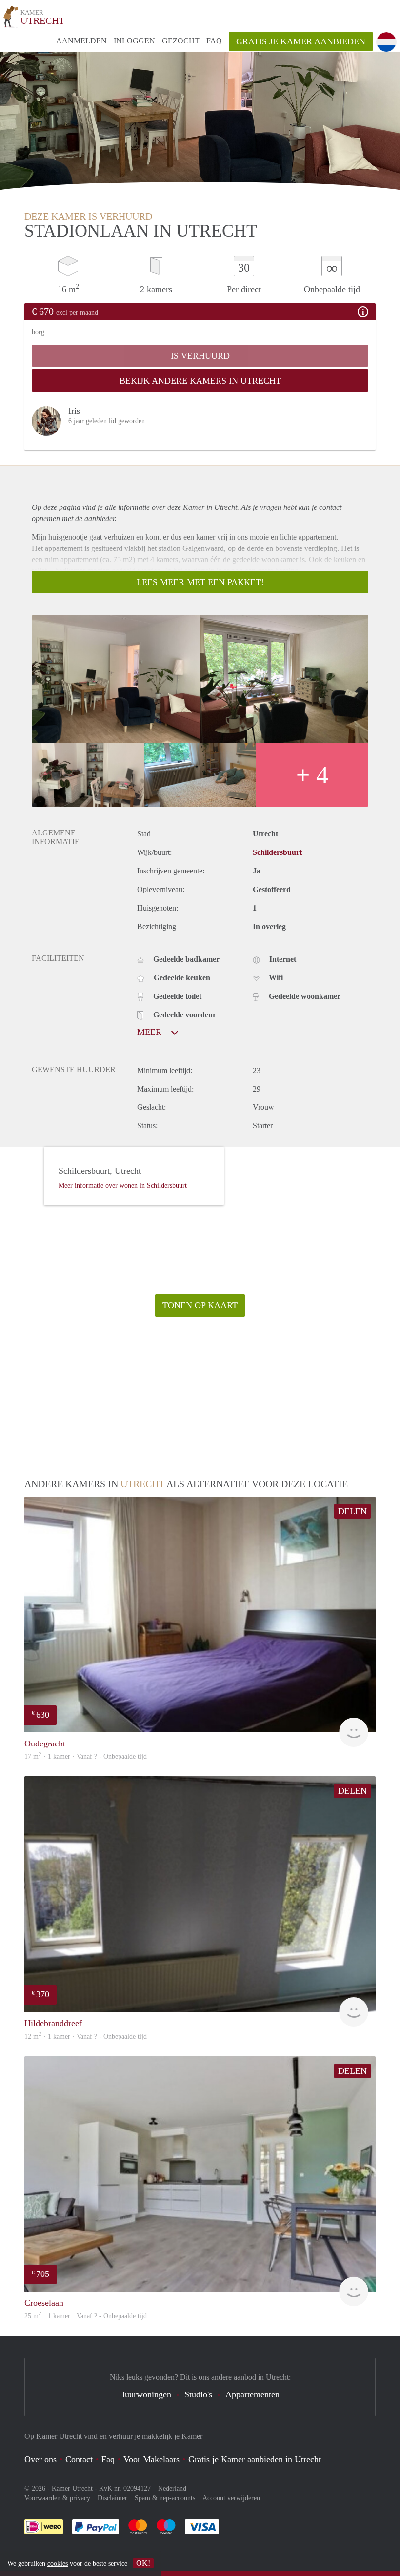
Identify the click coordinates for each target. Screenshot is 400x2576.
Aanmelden (81, 41)
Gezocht (181, 41)
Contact (79, 2459)
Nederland (172, 2488)
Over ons (40, 2459)
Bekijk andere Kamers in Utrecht (200, 381)
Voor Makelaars (151, 2459)
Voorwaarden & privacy (57, 2498)
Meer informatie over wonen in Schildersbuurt (123, 1186)
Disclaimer (112, 2498)
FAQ (214, 41)
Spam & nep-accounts (165, 2498)
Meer (150, 1032)
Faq (108, 2459)
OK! (143, 2563)
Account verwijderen (231, 2498)
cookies (58, 2564)
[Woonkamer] (116, 679)
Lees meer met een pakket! (200, 582)
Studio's (198, 2394)
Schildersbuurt (277, 852)
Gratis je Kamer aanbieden (301, 41)
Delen (352, 1511)
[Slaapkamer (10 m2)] (200, 775)
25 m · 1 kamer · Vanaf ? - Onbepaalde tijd (86, 2316)
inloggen (134, 41)
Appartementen (252, 2394)
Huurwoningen (145, 2394)
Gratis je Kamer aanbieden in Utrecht (255, 2459)
